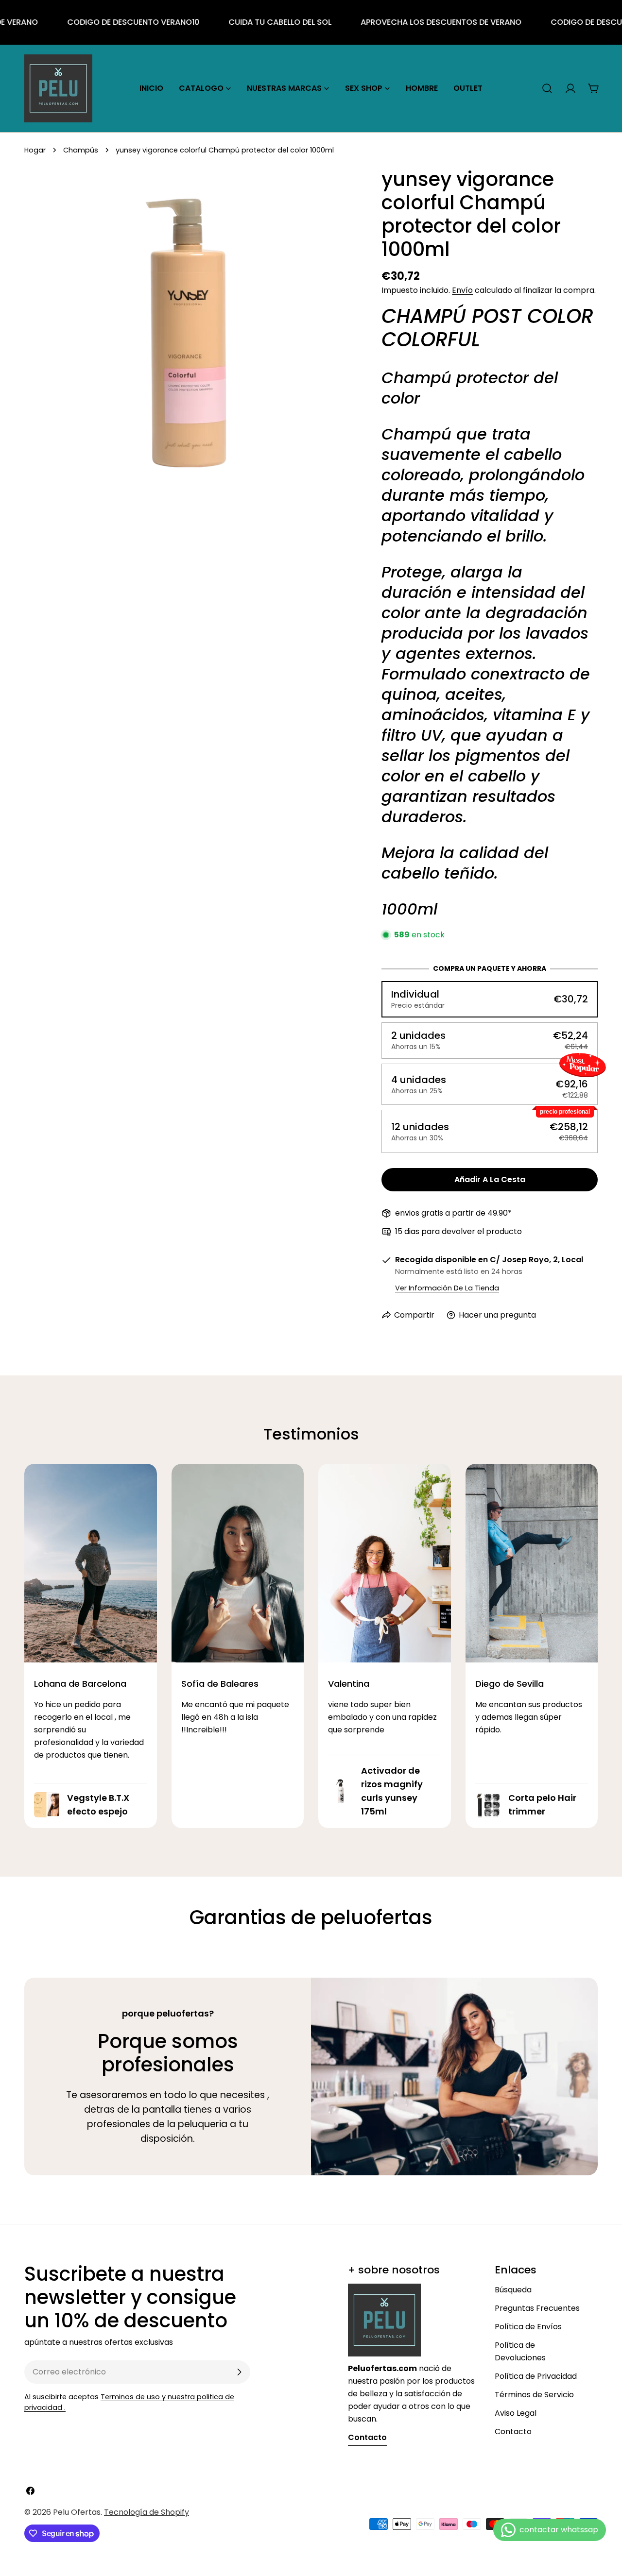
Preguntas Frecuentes (537, 2308)
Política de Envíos (528, 2327)
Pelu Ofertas (77, 2512)
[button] (490, 999)
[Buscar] (547, 88)
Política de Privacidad (536, 2376)
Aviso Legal (516, 2413)
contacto (367, 2437)
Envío (462, 290)
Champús (81, 150)
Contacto (513, 2432)
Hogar (35, 150)
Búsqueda (513, 2290)
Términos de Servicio (534, 2395)
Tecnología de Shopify (147, 2512)
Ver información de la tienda (447, 1288)
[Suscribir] (239, 2372)
